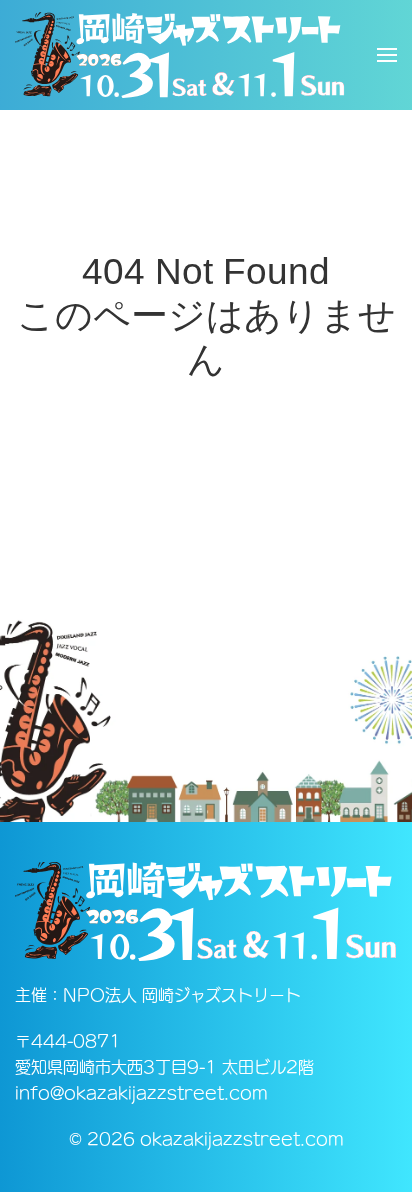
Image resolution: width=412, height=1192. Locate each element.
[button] (387, 55)
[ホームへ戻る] (180, 55)
